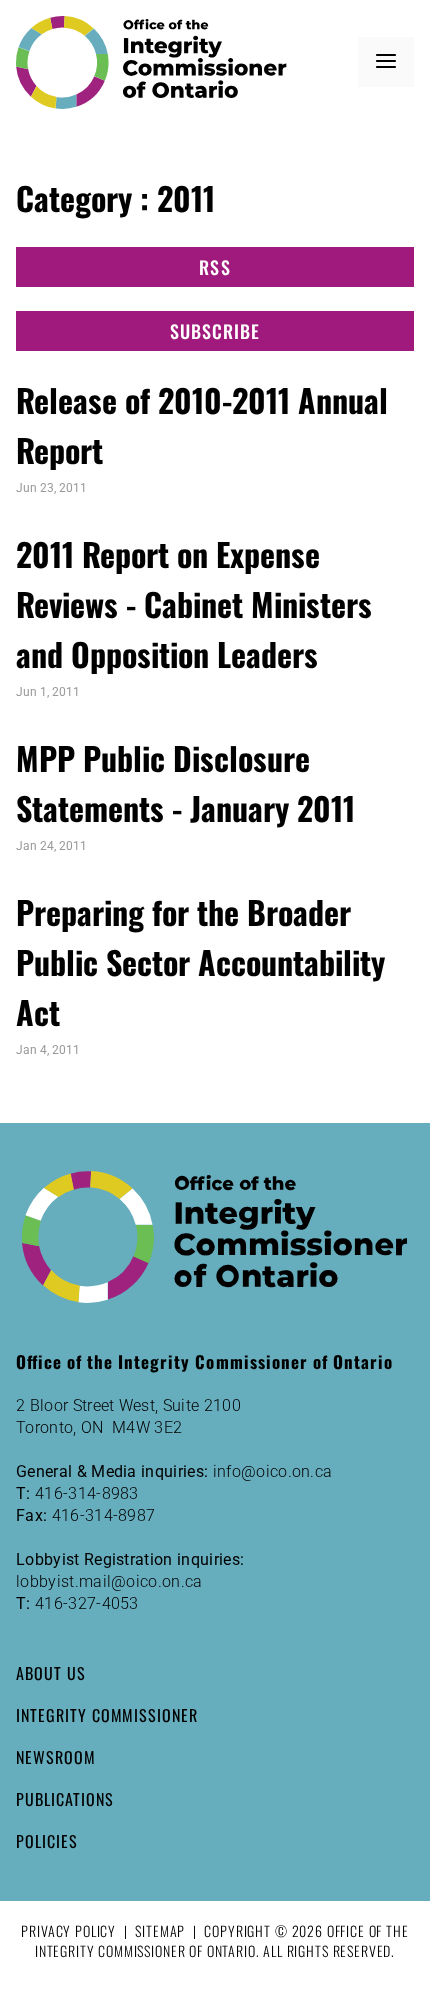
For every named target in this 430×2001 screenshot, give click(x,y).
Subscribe (215, 331)
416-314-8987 (104, 1515)
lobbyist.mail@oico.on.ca (109, 1581)
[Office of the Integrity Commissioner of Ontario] (151, 62)
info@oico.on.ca (273, 1471)
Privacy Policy (68, 1930)
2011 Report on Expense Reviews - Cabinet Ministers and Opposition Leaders (194, 603)
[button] (386, 62)
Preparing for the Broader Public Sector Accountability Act (200, 961)
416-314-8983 (87, 1493)
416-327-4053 (87, 1603)
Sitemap (160, 1930)
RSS (214, 267)
